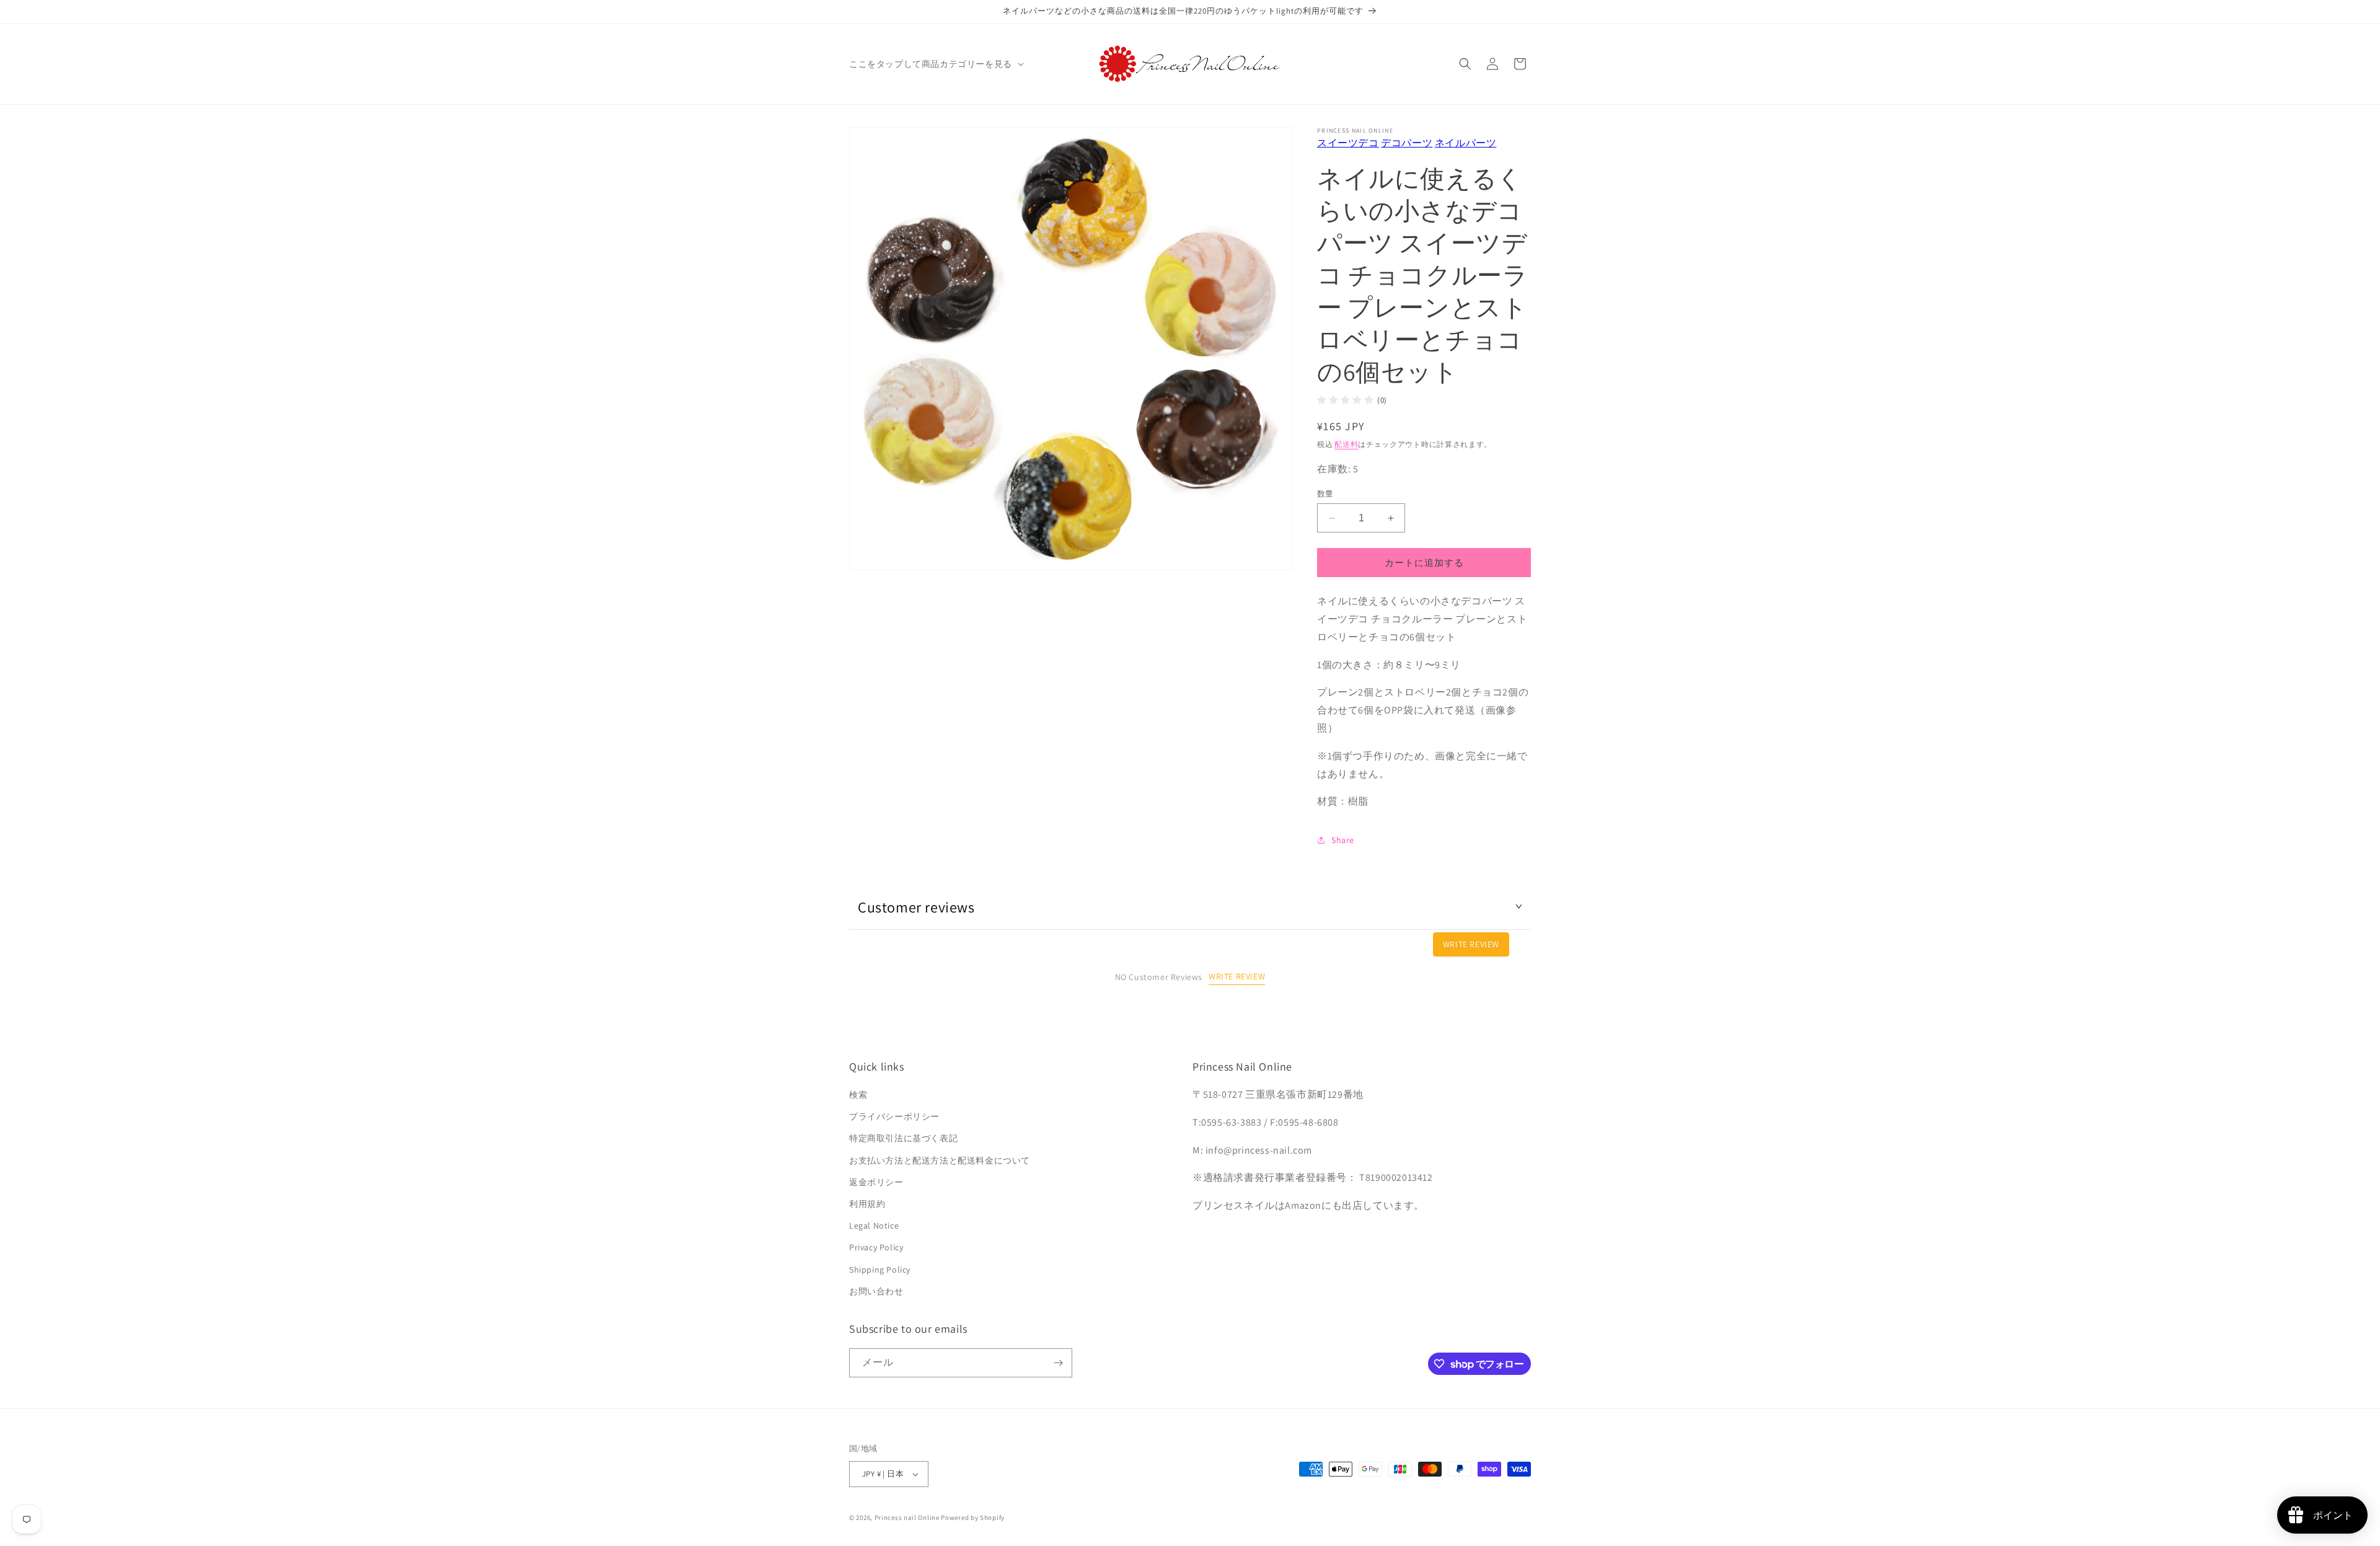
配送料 (1346, 444)
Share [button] (1343, 840)
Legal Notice (874, 1226)
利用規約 (867, 1204)
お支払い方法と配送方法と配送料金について (940, 1160)
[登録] (1058, 1363)
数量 (1325, 494)
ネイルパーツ (1466, 143)
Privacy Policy (876, 1248)
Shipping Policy (880, 1270)
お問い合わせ (876, 1292)
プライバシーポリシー (894, 1117)
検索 (858, 1095)
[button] (935, 64)
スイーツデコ (1348, 143)
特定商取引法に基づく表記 (903, 1139)
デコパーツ (1407, 143)
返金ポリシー (876, 1183)
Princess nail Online (907, 1517)
